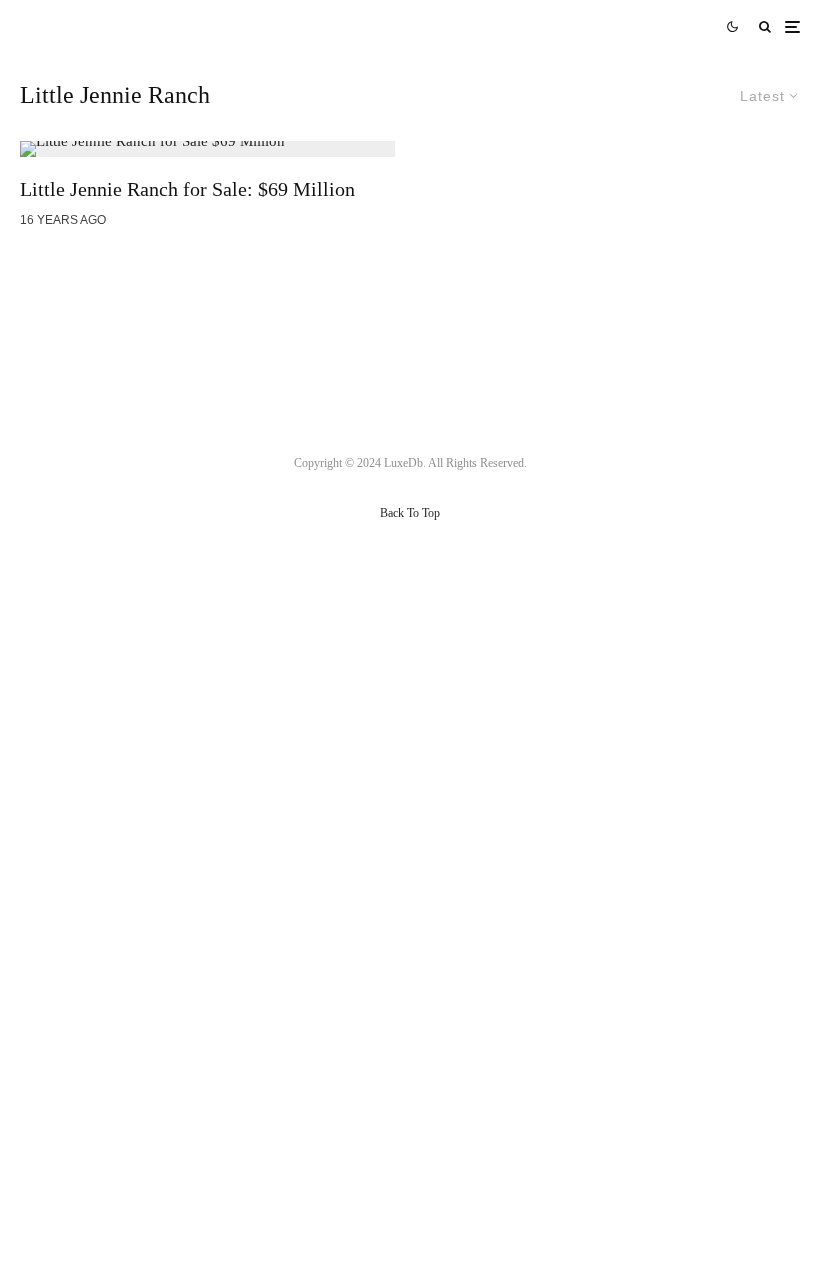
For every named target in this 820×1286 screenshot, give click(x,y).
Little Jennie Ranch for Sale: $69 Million (187, 189)
